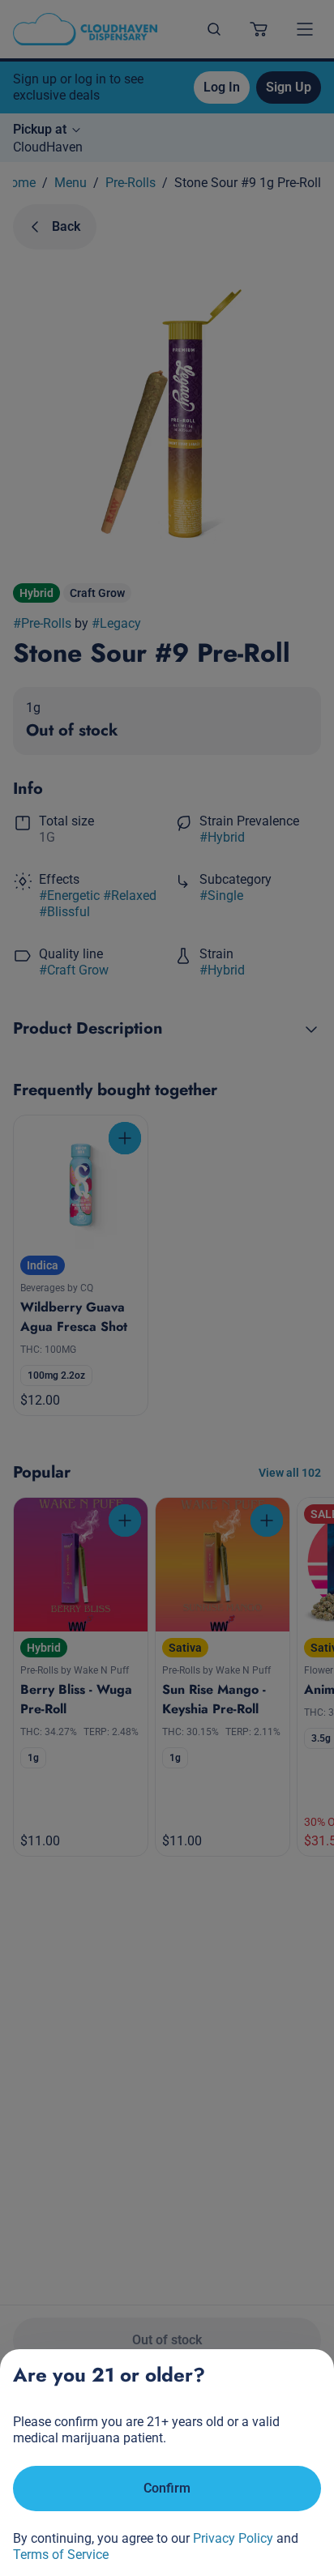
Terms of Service (61, 2555)
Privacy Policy (233, 2538)
